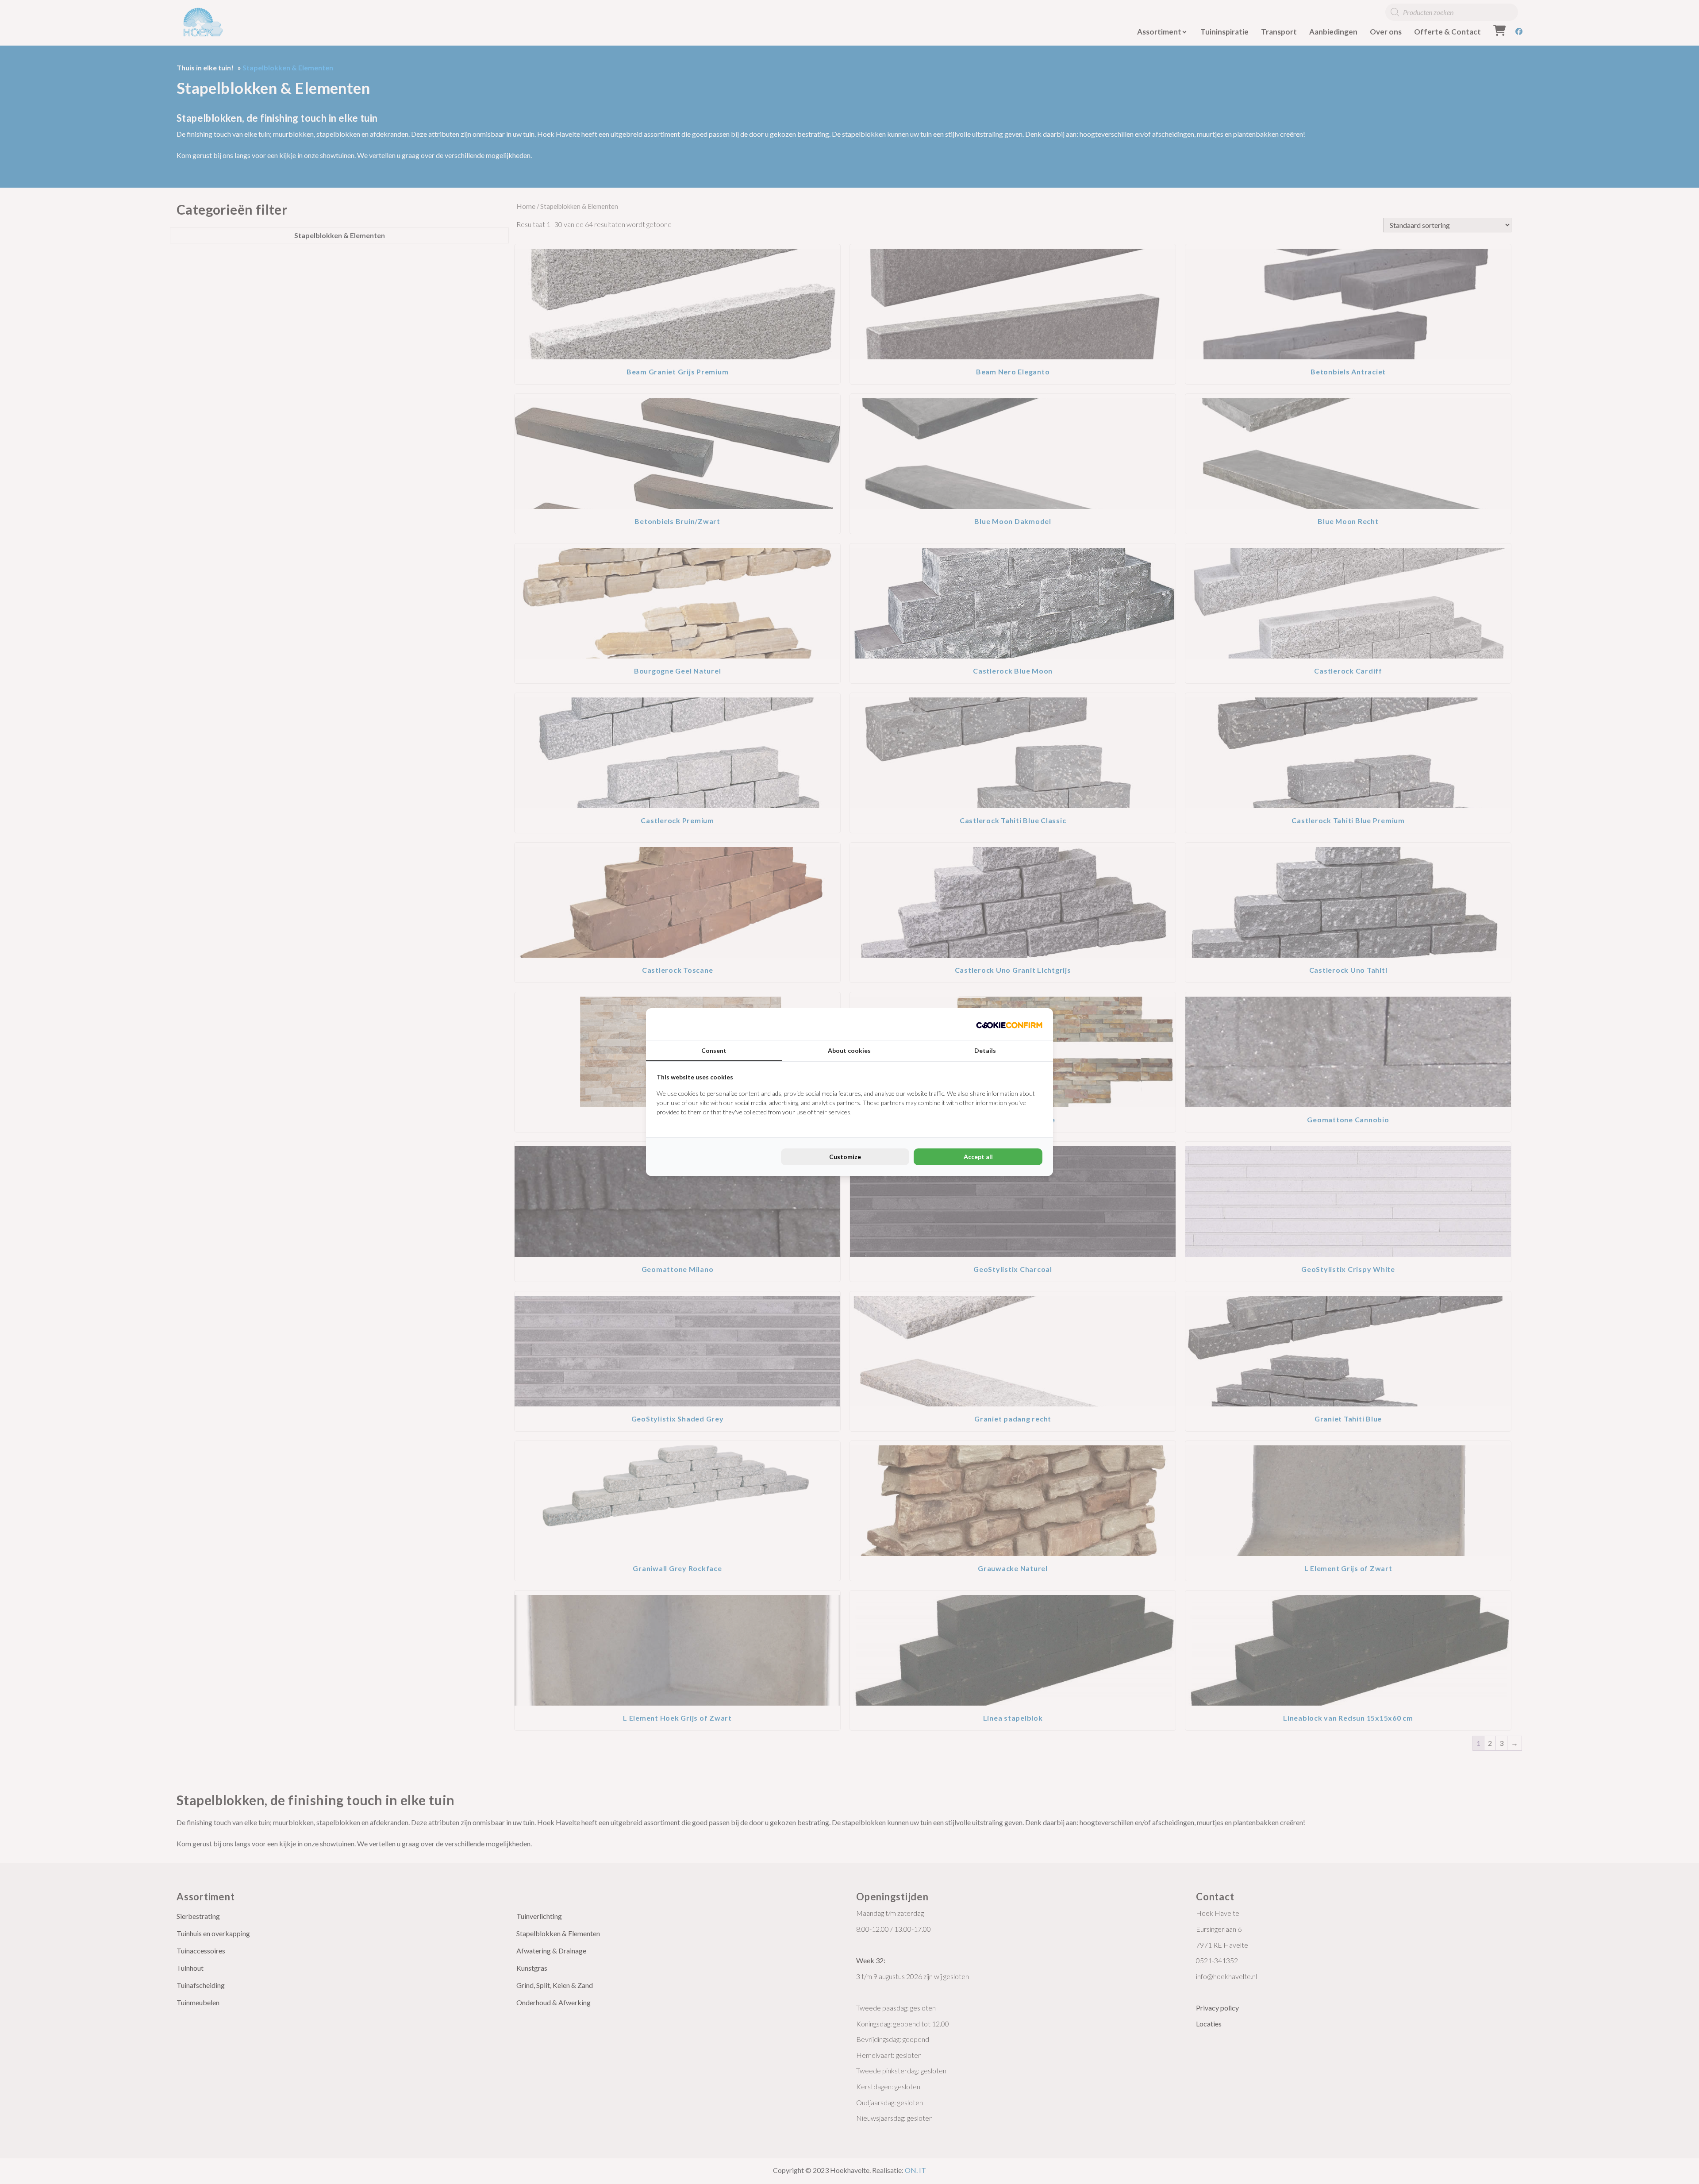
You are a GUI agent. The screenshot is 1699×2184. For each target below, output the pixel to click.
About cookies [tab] (849, 1050)
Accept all (978, 1157)
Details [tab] (985, 1050)
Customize (845, 1157)
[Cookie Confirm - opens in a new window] (1009, 1024)
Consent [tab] (714, 1050)
